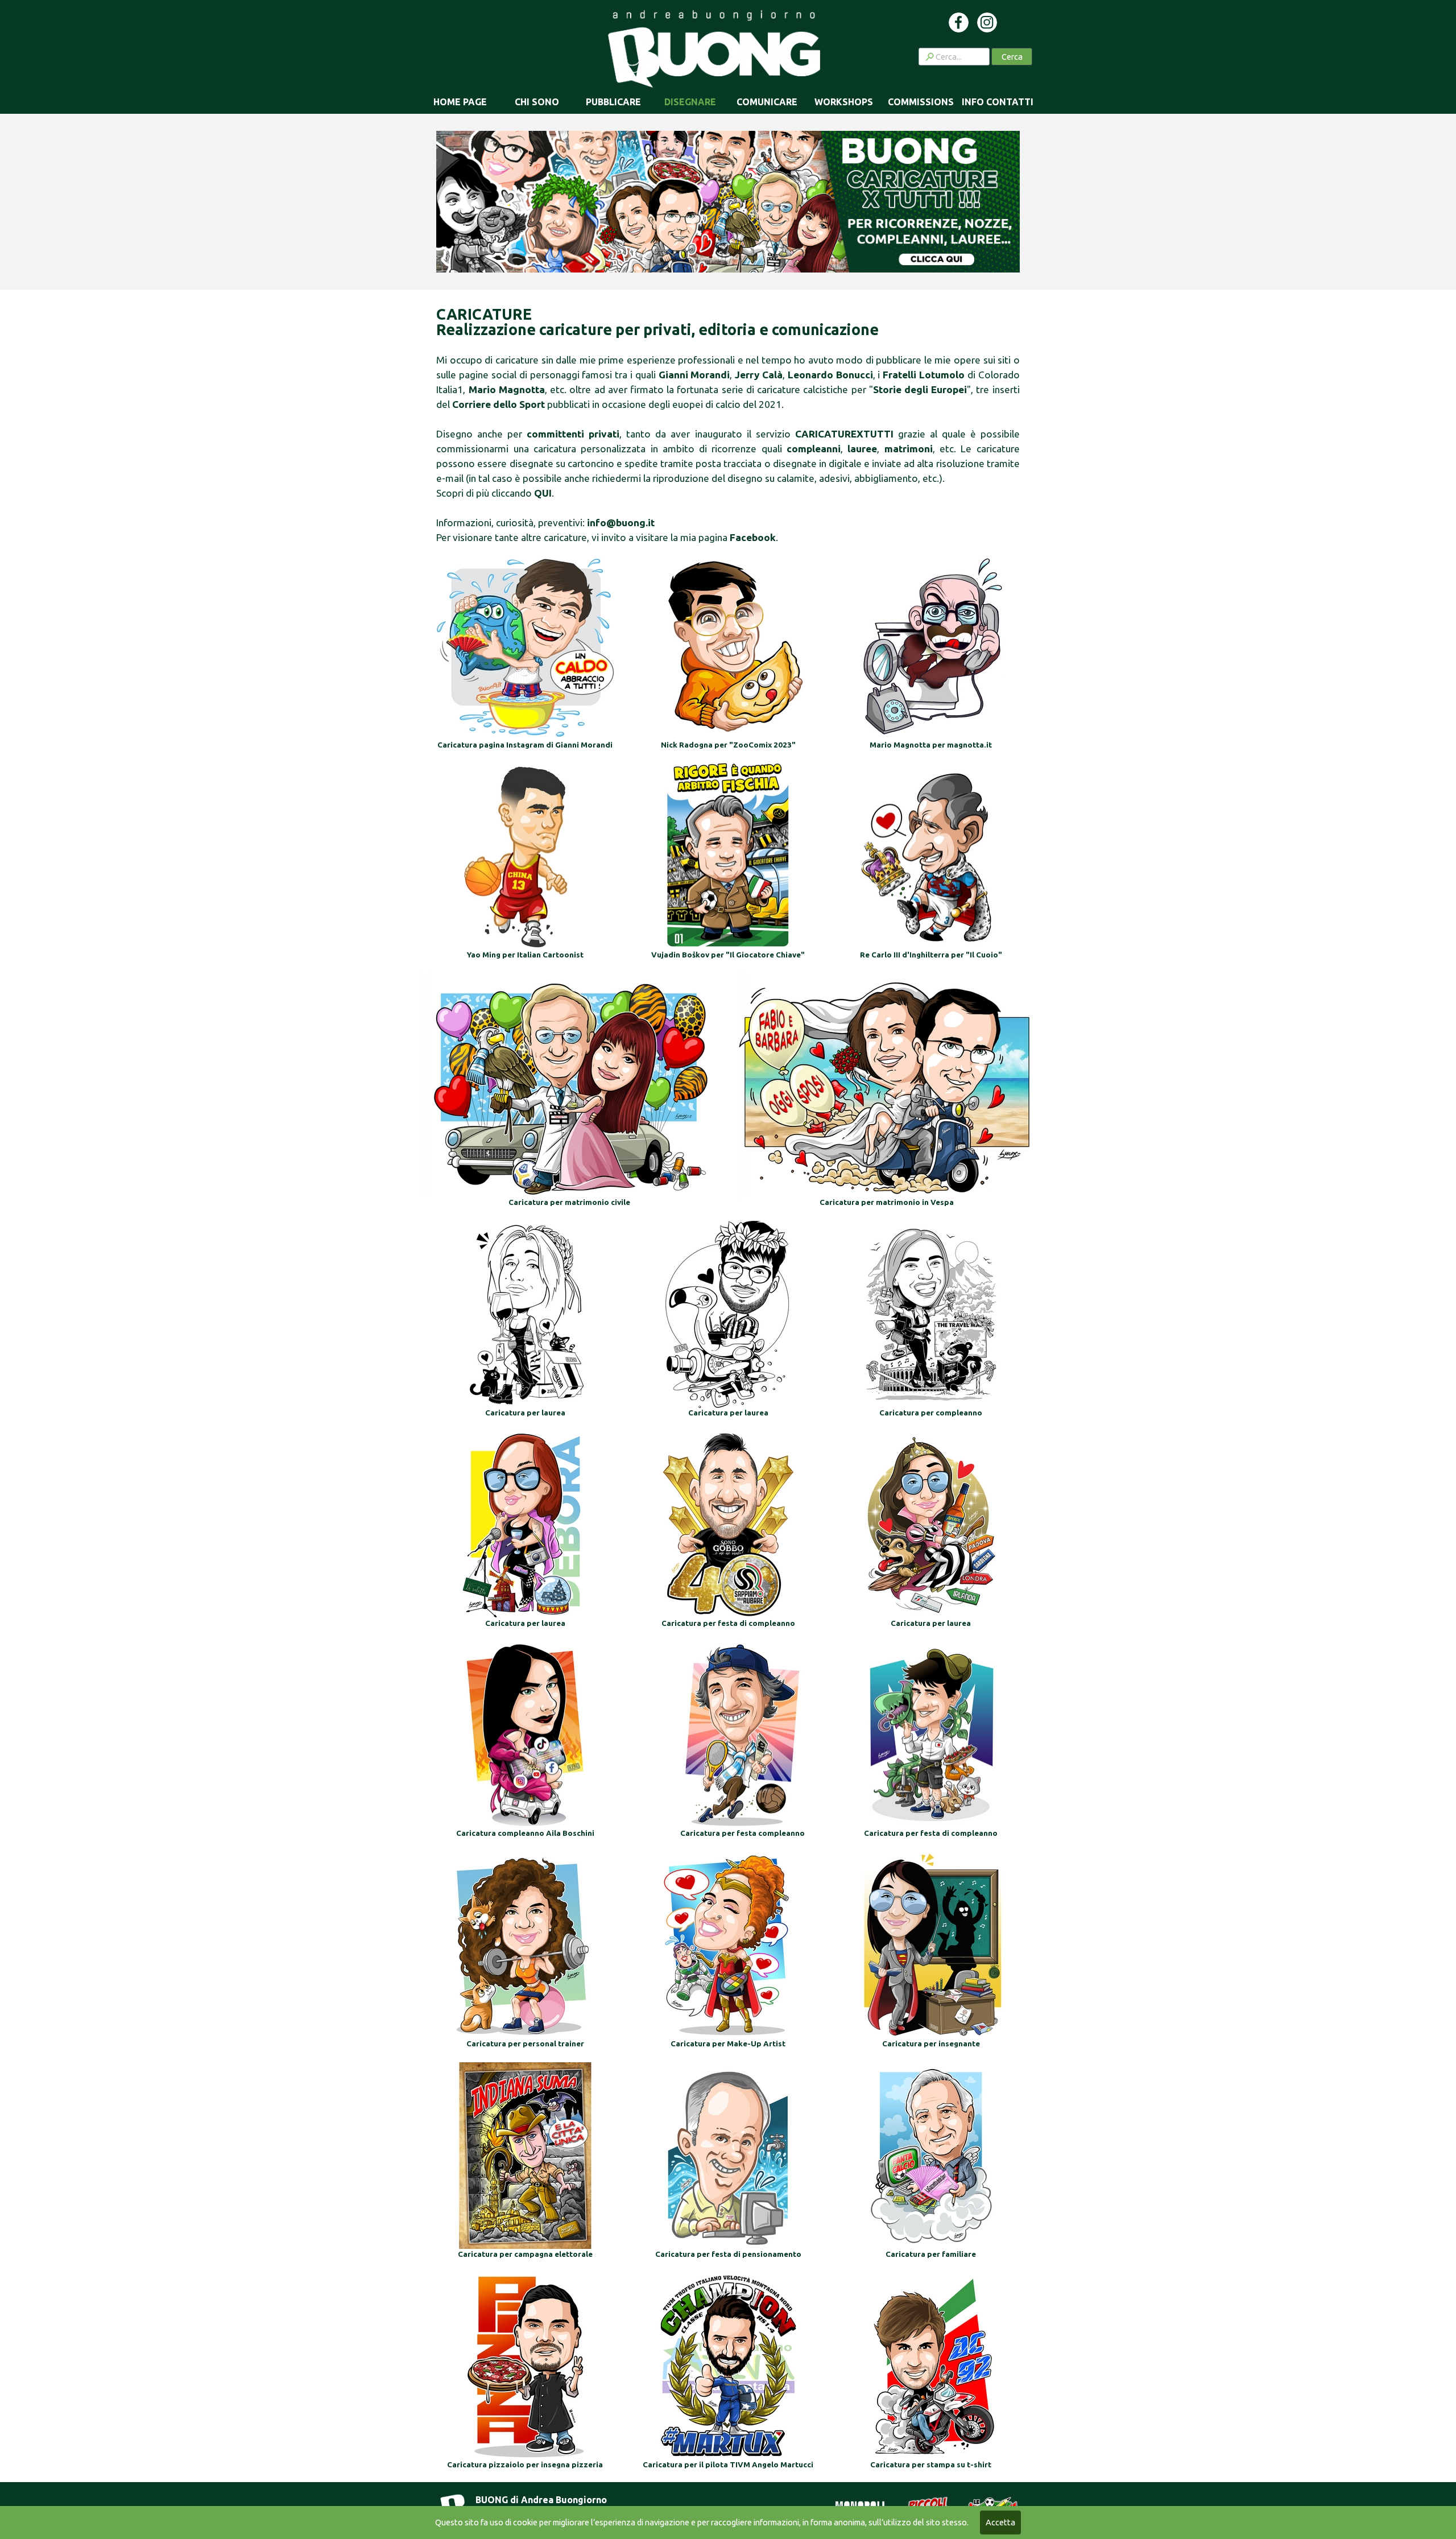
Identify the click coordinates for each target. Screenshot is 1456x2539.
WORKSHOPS (844, 102)
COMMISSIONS (921, 102)
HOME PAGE (460, 102)
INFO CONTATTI (998, 102)
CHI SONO (537, 102)
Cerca (1012, 57)
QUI (543, 493)
